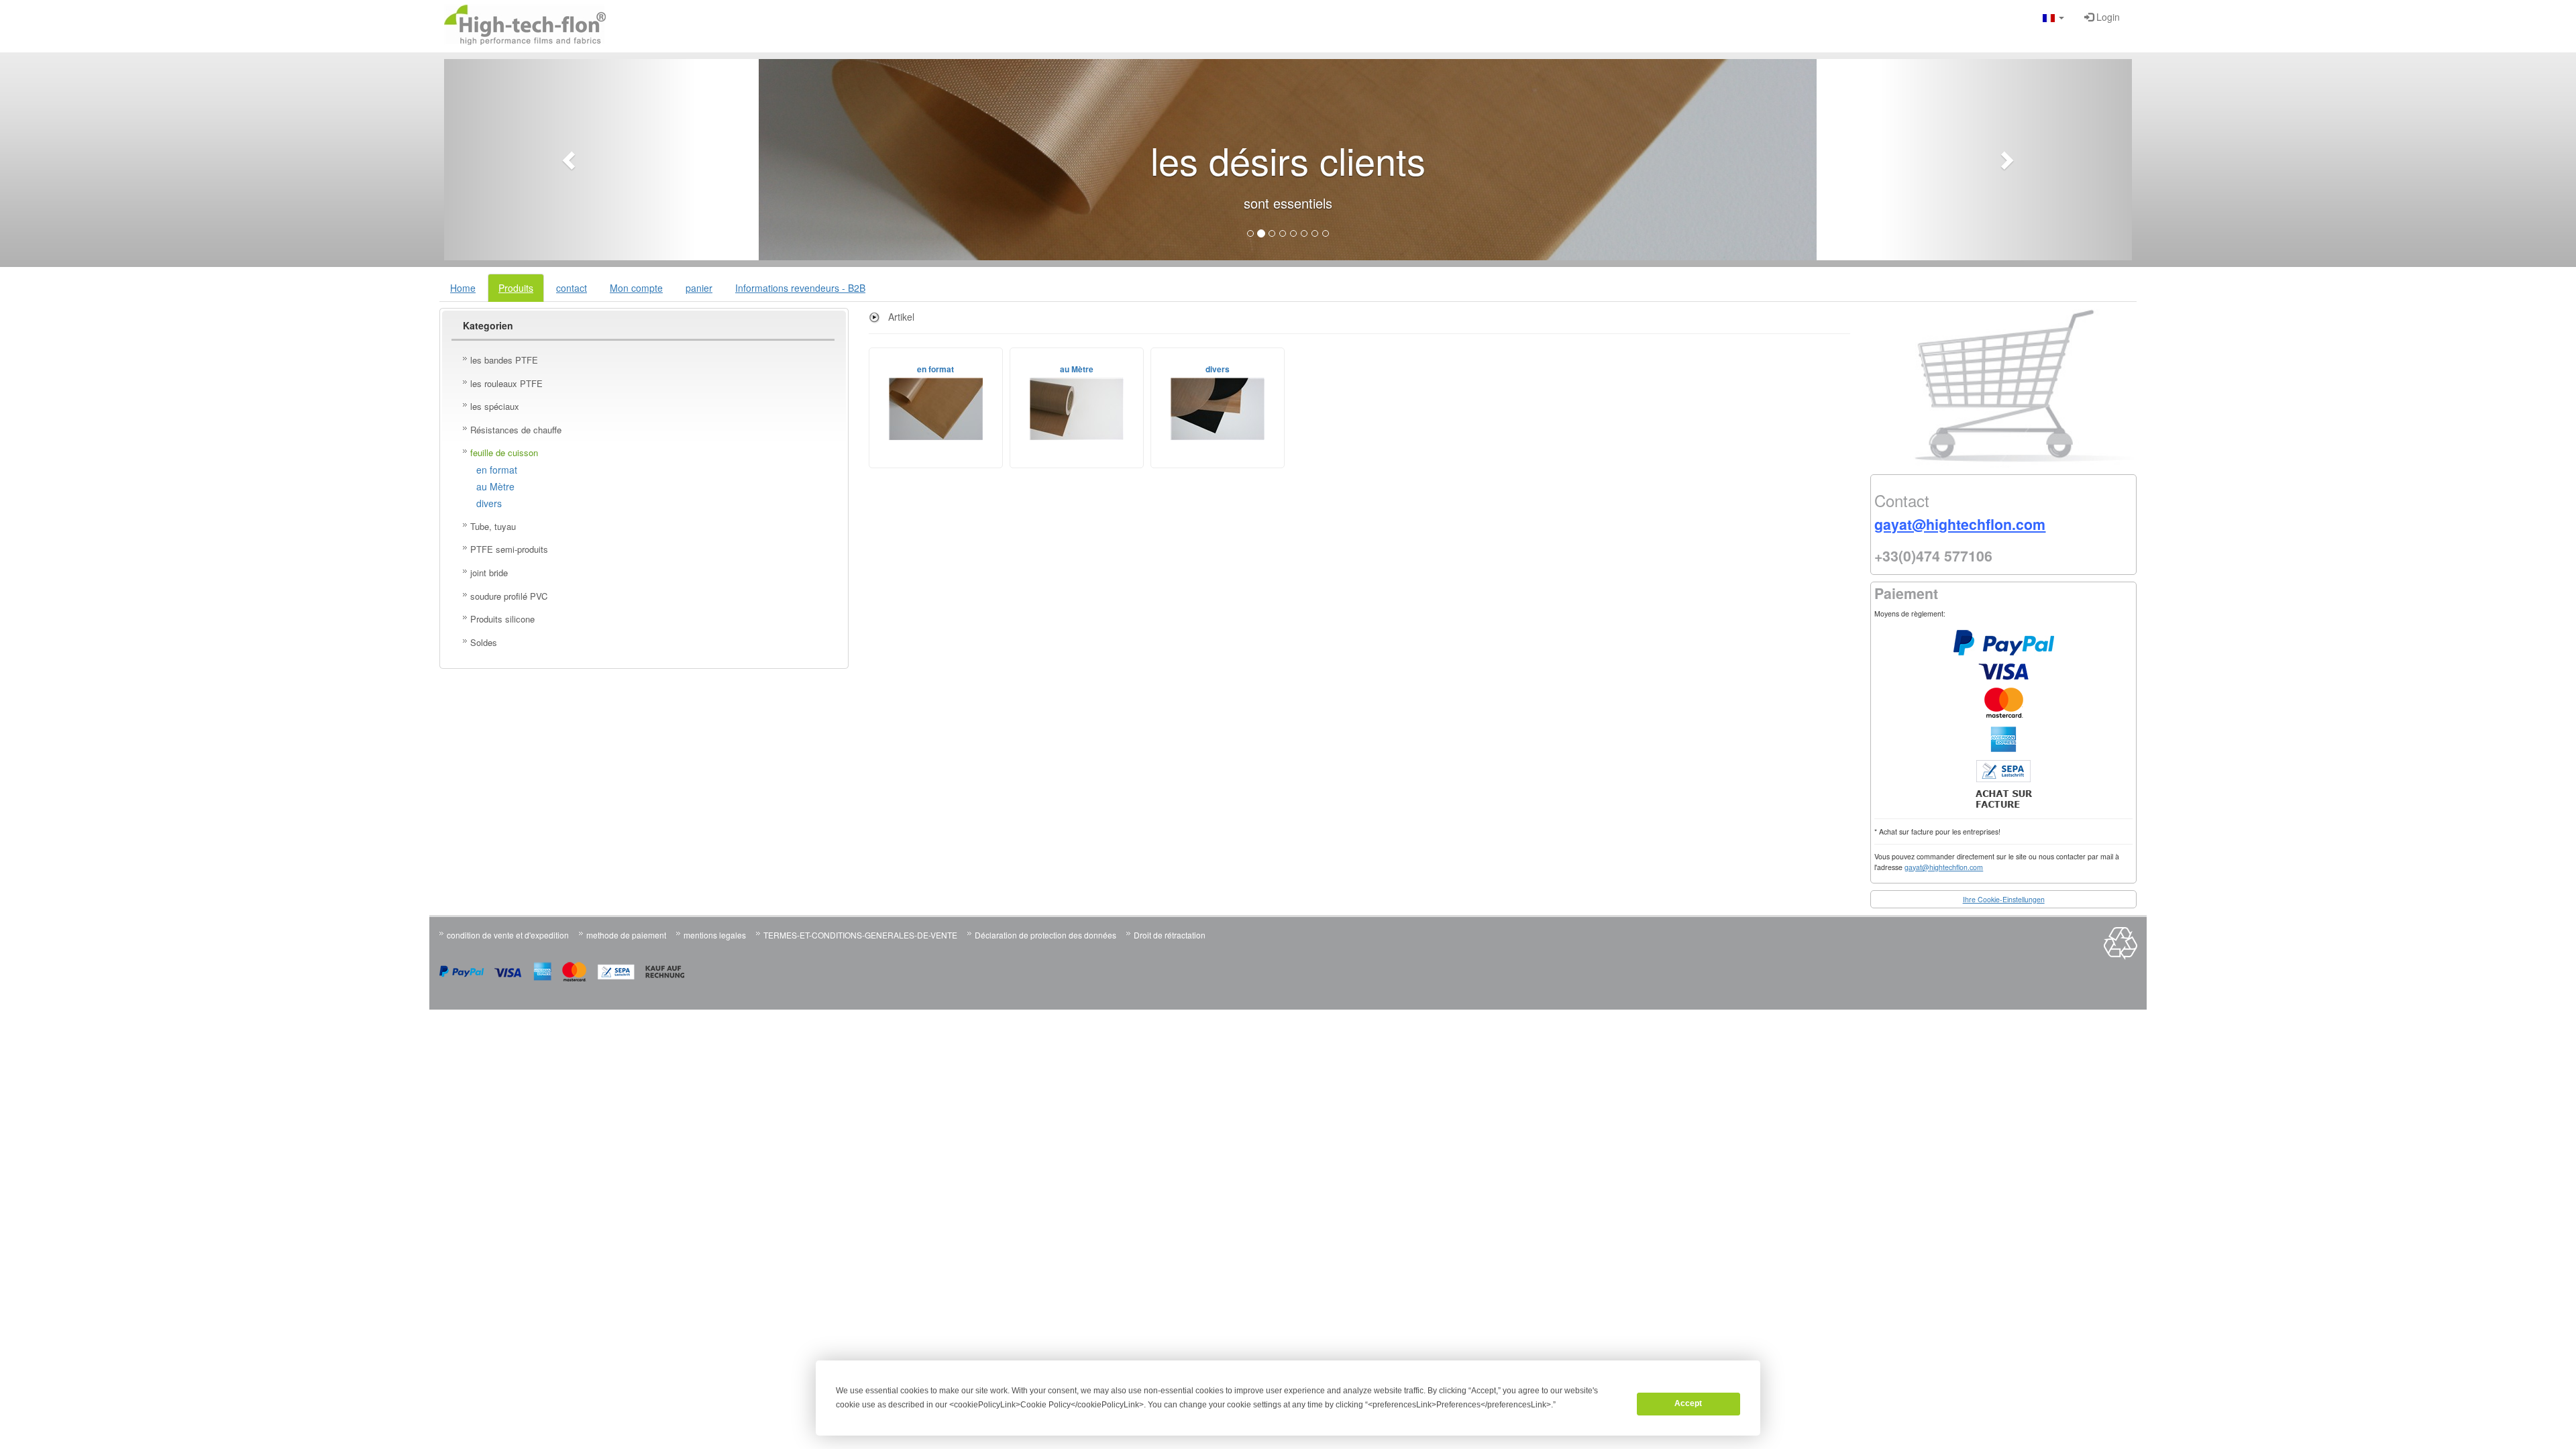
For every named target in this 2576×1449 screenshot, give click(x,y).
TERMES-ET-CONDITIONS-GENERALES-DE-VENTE (860, 935)
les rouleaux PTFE (506, 383)
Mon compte (636, 288)
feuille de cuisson (504, 452)
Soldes (484, 642)
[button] (2053, 17)
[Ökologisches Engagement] (2121, 956)
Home (463, 288)
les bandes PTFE (504, 360)
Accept (1688, 1403)
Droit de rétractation (1170, 935)
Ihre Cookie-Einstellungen (2004, 899)
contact (572, 288)
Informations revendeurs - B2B (800, 288)
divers (489, 503)
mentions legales (715, 935)
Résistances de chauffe (516, 430)
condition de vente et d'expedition (508, 935)
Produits (516, 288)
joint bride (489, 573)
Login (2107, 17)
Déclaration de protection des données (1045, 935)
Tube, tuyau (493, 526)
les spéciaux (495, 406)
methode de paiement (626, 935)
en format (497, 470)
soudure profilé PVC (509, 596)
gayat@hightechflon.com (1944, 867)
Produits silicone (502, 619)
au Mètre (495, 486)
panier (699, 288)
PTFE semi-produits (509, 549)
